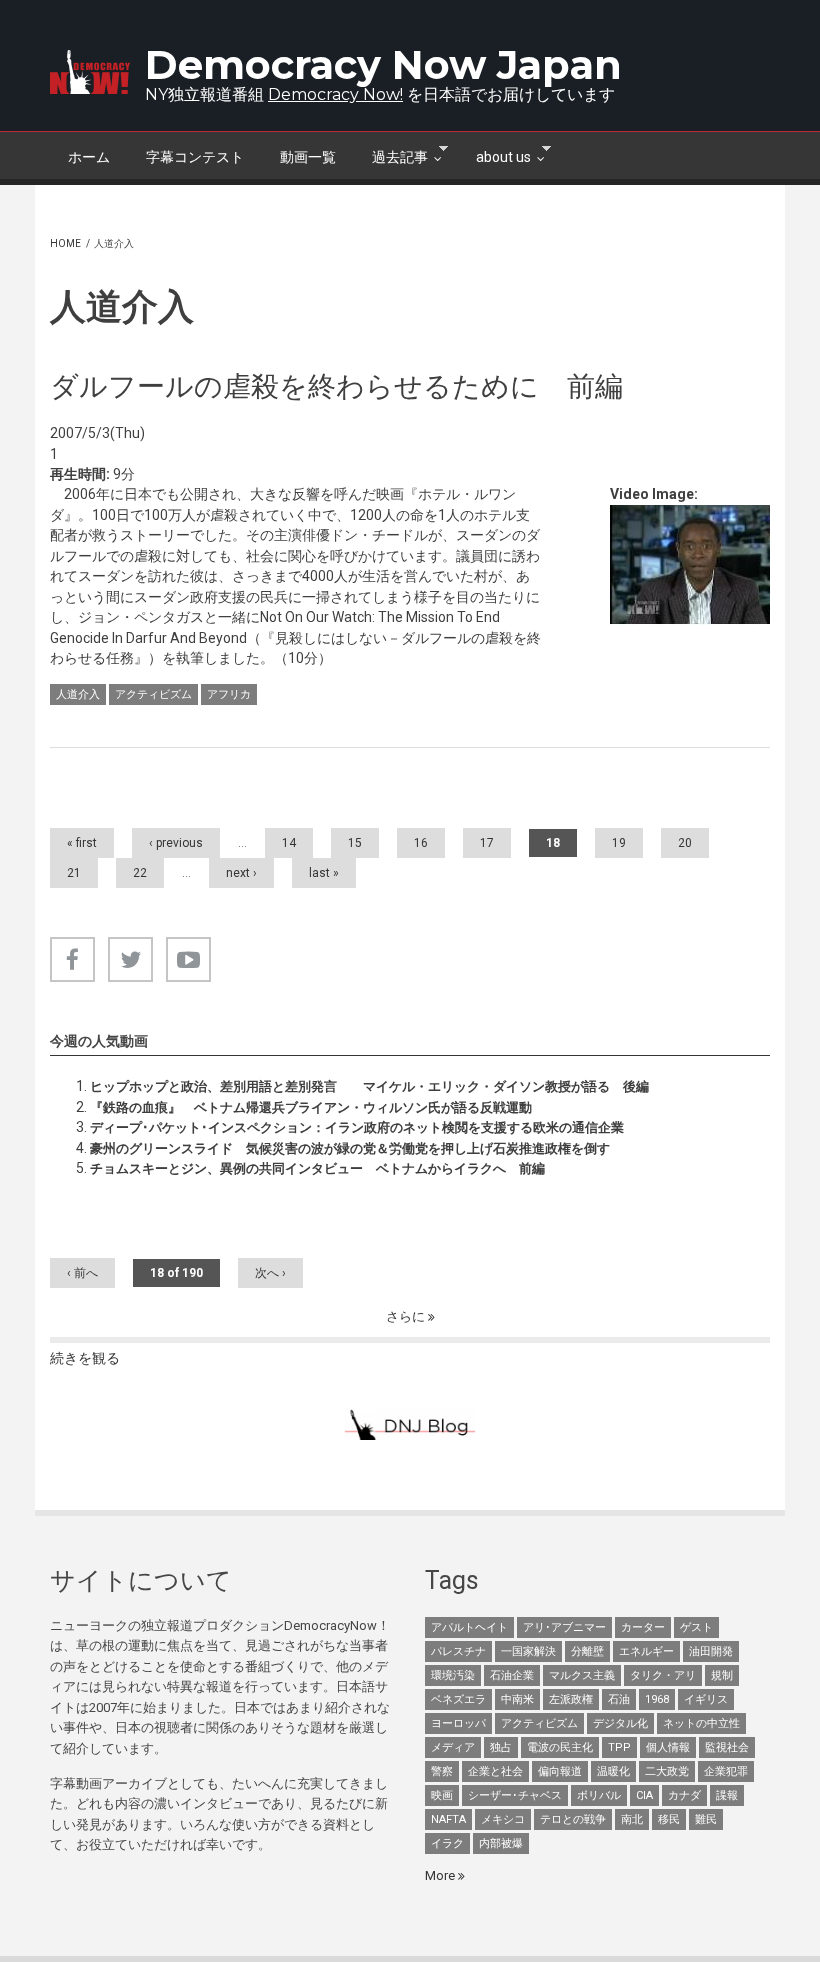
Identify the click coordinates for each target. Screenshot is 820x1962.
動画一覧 (308, 157)
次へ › (270, 1273)
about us (494, 155)
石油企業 (512, 1675)
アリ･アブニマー (564, 1627)
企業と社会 (495, 1771)
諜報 (727, 1795)
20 (685, 843)
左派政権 (571, 1699)
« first (82, 843)
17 (487, 843)
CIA (644, 1795)
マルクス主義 (582, 1675)
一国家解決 (528, 1651)
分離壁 (587, 1651)
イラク (447, 1843)
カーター (643, 1627)
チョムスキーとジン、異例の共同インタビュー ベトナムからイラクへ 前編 (317, 1168)
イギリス (706, 1699)
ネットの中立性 (701, 1723)
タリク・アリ (663, 1675)
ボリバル (599, 1795)
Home (65, 243)
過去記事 (391, 155)
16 (421, 843)
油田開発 (711, 1651)
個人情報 (668, 1747)
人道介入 (78, 694)
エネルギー (646, 1651)
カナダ (684, 1795)
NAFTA (448, 1819)
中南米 (517, 1699)
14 (289, 843)
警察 (442, 1771)
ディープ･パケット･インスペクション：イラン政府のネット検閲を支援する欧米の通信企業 (357, 1127)
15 (355, 843)
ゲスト (696, 1627)
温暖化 (613, 1771)
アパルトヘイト (469, 1627)
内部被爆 (501, 1843)
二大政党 (667, 1771)
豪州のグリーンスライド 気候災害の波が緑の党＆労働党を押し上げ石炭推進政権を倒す (350, 1148)
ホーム (89, 157)
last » (324, 873)
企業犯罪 (726, 1771)
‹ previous (176, 843)
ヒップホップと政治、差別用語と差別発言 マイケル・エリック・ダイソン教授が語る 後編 (369, 1086)
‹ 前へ (82, 1273)
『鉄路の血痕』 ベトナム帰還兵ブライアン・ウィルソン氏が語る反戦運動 (311, 1107)
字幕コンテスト (195, 157)
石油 (619, 1699)
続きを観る (85, 1358)
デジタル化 (620, 1723)
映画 (442, 1795)
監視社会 (727, 1747)
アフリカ (229, 694)
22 (140, 873)
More (441, 1875)
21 (74, 873)
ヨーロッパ (458, 1723)
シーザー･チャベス (515, 1795)
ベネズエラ (458, 1699)
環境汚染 (453, 1675)
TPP (619, 1747)
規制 (722, 1675)
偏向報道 (560, 1771)
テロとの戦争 (573, 1819)
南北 (632, 1819)
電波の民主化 (560, 1747)
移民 (669, 1819)
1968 (657, 1699)
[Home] (90, 72)
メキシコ (503, 1819)
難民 (706, 1819)
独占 (501, 1747)
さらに (407, 1316)
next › (241, 873)
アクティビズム (153, 694)
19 (619, 843)
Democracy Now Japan (383, 64)
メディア (453, 1747)
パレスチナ (458, 1651)
